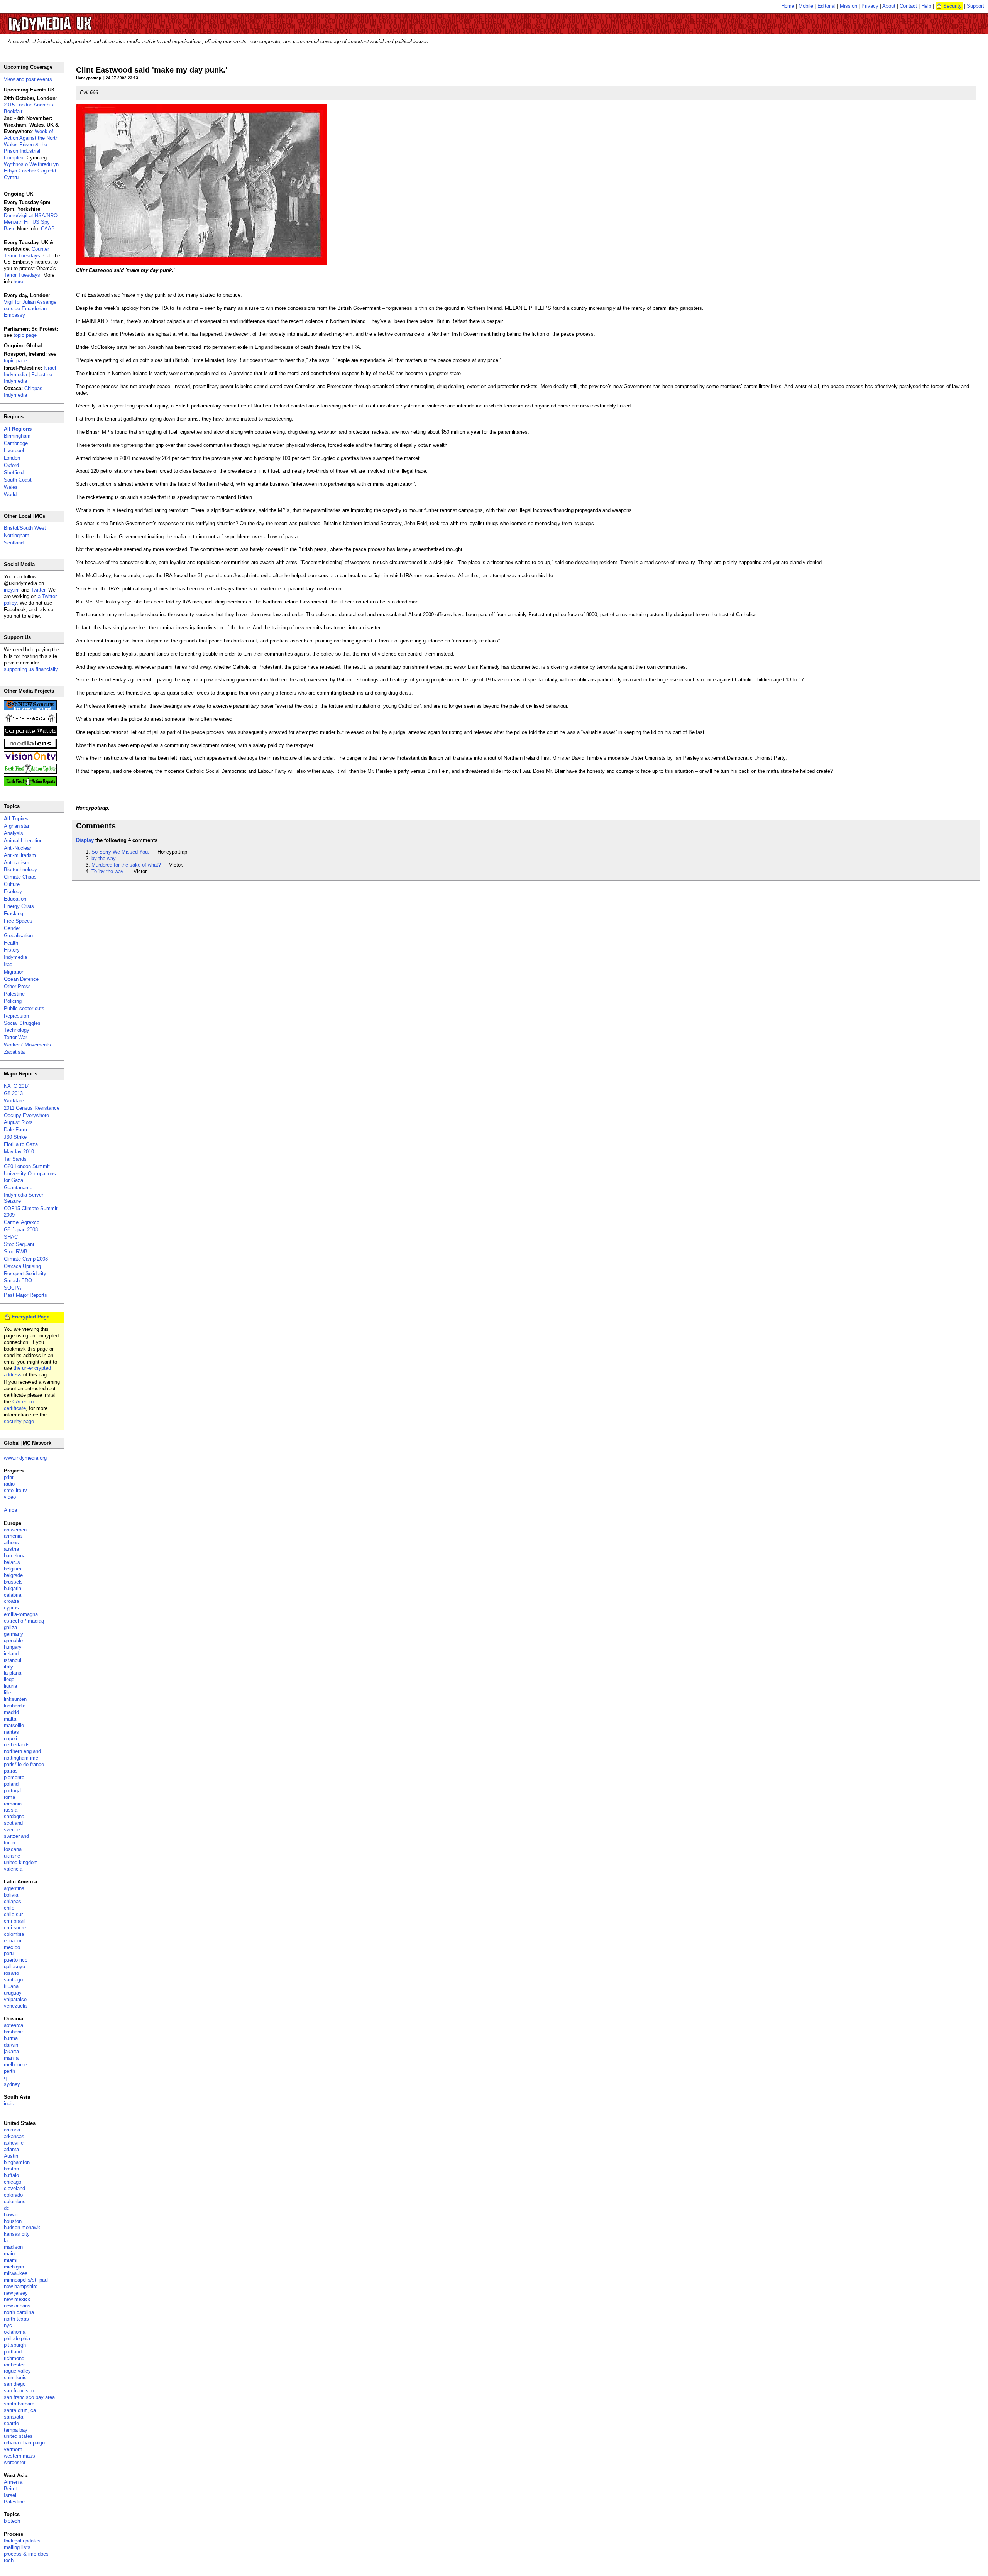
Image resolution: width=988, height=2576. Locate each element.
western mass (19, 2456)
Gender (12, 928)
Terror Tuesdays (22, 275)
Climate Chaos (20, 877)
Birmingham (17, 436)
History (12, 950)
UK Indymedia (74, 20)
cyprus (11, 1608)
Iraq (8, 964)
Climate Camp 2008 (26, 1259)
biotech (12, 2521)
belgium (13, 1569)
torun (9, 1843)
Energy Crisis (19, 906)
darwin (11, 2045)
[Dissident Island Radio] (30, 721)
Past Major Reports (25, 1295)
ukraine (12, 1856)
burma (11, 2038)
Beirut (10, 2489)
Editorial (826, 6)
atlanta (11, 2149)
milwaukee (16, 2273)
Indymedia (15, 957)
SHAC (11, 1237)
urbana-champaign (24, 2443)
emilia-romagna (21, 1614)
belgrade (13, 1575)
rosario (11, 1973)
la (6, 2240)
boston (11, 2169)
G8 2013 (13, 1093)
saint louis (15, 2377)
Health (11, 943)
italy (8, 1667)
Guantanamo (18, 1187)
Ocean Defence (21, 979)
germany (14, 1634)
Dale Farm (15, 1130)
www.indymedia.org (25, 1458)
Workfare (14, 1101)
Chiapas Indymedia (23, 392)
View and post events (28, 79)
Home (788, 6)
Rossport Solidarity (25, 1274)
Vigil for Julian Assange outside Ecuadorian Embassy (30, 308)
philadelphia (17, 2339)
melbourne (15, 2065)
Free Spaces (18, 921)
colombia (14, 1934)
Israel (10, 2495)
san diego (15, 2384)
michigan (14, 2267)
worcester (15, 2462)
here (18, 281)
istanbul (13, 1660)
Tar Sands (15, 1159)
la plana (13, 1673)
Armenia (13, 2482)
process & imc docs (26, 2554)
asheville (14, 2143)
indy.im (12, 590)
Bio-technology (20, 870)
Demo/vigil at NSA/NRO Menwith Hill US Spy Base (31, 222)
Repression (16, 1016)
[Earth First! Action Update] (30, 772)
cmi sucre (15, 1928)
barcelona (15, 1556)
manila (11, 2058)
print (9, 1477)
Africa (10, 1510)
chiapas (13, 1901)
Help (926, 6)
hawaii (11, 2215)
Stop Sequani (19, 1244)
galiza (10, 1627)
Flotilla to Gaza (21, 1144)
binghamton (17, 2162)
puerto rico (16, 1960)
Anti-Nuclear (18, 848)
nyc (8, 2325)
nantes (11, 1732)
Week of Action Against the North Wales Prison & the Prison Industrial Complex (31, 145)
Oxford (11, 465)
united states (18, 2436)
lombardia (15, 1706)
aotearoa (14, 2025)
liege (9, 1679)
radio (9, 1484)
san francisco (19, 2391)
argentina (14, 1888)
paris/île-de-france (24, 1764)
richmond (14, 2358)
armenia (13, 1536)
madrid (11, 1712)
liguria (10, 1686)
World (10, 494)
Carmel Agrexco (22, 1222)
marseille (14, 1725)
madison (13, 2247)
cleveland (14, 2188)
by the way (104, 858)
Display (85, 840)
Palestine (14, 994)
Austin (11, 2156)
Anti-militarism (20, 855)
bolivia (11, 1895)
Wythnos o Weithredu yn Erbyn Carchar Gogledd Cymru (31, 171)
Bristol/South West (25, 528)
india (9, 2104)
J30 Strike (15, 1137)
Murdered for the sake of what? (126, 865)
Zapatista (14, 1052)
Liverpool (14, 450)
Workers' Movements (27, 1045)
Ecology (13, 892)
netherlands (17, 1745)
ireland (11, 1654)
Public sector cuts (24, 1008)
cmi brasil (15, 1921)
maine (11, 2254)
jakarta (11, 2051)
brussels (13, 1582)
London (12, 458)
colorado (13, 2195)
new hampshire (21, 2286)
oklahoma (15, 2332)
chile (9, 1908)
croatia (11, 1601)
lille (8, 1693)
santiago (13, 1980)
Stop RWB (16, 1252)
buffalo (11, 2175)
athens (11, 1542)
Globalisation (18, 936)
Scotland (14, 543)
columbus (15, 2202)
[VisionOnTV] (30, 760)
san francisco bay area (29, 2397)
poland (11, 1784)
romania (13, 1804)
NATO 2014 (17, 1086)
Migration (14, 972)
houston (13, 2221)
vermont (13, 2449)
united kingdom (21, 1862)
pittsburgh (15, 2345)
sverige (12, 1830)
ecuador (13, 1941)
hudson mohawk (22, 2227)
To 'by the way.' (108, 871)
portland (13, 2352)
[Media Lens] (30, 747)
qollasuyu (14, 1967)
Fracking (14, 914)
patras (11, 1771)
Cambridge (16, 443)
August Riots (18, 1122)
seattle (11, 2423)
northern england (22, 1751)
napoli (10, 1738)
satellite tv (15, 1490)
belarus (12, 1562)
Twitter (38, 590)
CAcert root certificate (21, 1405)
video (10, 1497)
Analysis (14, 833)
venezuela (15, 2006)
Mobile (806, 6)
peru (9, 1953)
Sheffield (14, 472)
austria (11, 1549)
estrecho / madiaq (24, 1621)
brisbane (13, 2032)
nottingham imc (21, 1758)
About (889, 6)
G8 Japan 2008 (21, 1230)
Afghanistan (17, 826)
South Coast (18, 480)
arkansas (14, 2136)
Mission (848, 6)
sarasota (14, 2417)
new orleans (17, 2306)
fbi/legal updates (22, 2541)
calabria (13, 1595)
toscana (13, 1849)
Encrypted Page (30, 1317)
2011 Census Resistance (32, 1108)
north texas (16, 2319)
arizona (12, 2130)
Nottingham (17, 535)
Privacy (870, 6)
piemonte (14, 1777)
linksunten (15, 1699)
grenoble (13, 1640)
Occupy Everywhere (26, 1115)
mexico (12, 1947)
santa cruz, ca (20, 2410)
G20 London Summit (27, 1166)
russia (11, 1810)
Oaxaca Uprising (22, 1266)
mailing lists (17, 2547)
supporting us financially (31, 669)
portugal (13, 1791)
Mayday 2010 (19, 1152)
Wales (11, 487)
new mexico (17, 2299)
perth (9, 2071)
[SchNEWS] (30, 709)
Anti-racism (17, 863)
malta (10, 1719)
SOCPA (13, 1288)
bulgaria (13, 1588)
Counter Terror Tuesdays (26, 252)
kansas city (17, 2234)
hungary (13, 1647)
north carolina (19, 2312)
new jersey (16, 2293)
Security (952, 6)
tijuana (11, 1986)
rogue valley (17, 2371)
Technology (17, 1030)
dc (7, 2208)
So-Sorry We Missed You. (120, 852)
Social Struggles (22, 1023)
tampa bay (16, 2430)
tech (9, 2560)
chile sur (13, 1914)
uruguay (13, 1993)
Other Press (17, 986)
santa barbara (19, 2404)
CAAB (48, 229)
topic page (25, 335)
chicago (13, 2182)
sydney (12, 2084)
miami (11, 2260)
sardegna (14, 1816)
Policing (13, 1001)
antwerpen (15, 1530)
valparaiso (15, 1999)
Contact (908, 6)
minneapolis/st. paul (26, 2280)
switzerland (16, 1836)
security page (19, 1421)
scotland (13, 1823)
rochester (14, 2365)
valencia (13, 1869)
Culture (12, 884)
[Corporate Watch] (30, 734)
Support (975, 6)
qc (7, 2078)
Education (15, 899)
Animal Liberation (23, 841)
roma (9, 1797)
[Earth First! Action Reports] (30, 785)
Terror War (15, 1037)
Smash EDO (18, 1280)
